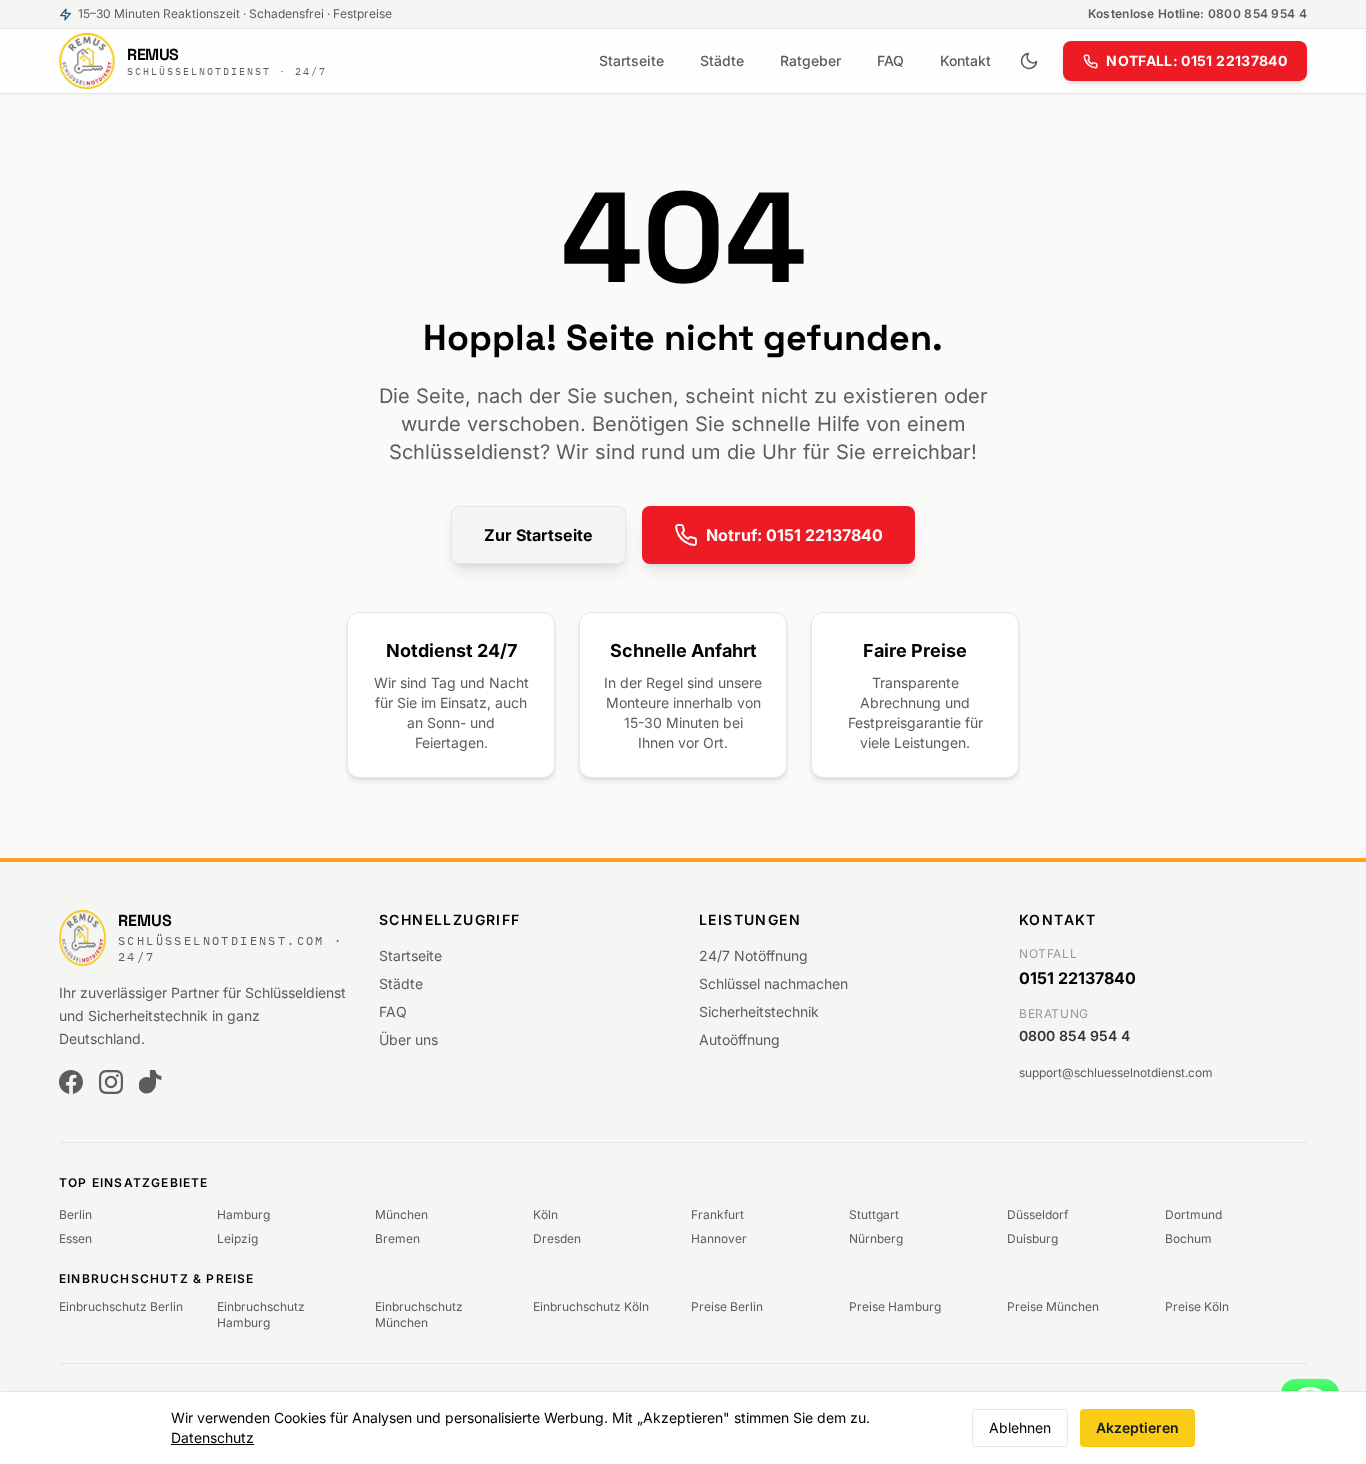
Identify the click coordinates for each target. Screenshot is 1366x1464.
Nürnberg (876, 1238)
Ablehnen (1020, 1427)
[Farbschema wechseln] (1029, 61)
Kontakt (965, 60)
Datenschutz (212, 1437)
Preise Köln (1197, 1306)
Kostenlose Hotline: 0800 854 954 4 (1197, 13)
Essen (75, 1238)
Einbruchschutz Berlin (121, 1306)
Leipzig (237, 1238)
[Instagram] (111, 1082)
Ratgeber (810, 60)
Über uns (408, 1039)
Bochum (1188, 1238)
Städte (722, 60)
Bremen (397, 1238)
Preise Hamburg (895, 1306)
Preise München (1053, 1306)
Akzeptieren (1137, 1427)
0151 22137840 (1077, 978)
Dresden (557, 1238)
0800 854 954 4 (1074, 1035)
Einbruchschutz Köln (591, 1306)
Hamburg (243, 1214)
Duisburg (1032, 1238)
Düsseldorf (1037, 1214)
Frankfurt (717, 1214)
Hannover (719, 1238)
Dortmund (1193, 1214)
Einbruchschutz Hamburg (261, 1314)
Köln (545, 1214)
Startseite (631, 60)
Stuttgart (874, 1214)
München (401, 1214)
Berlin (75, 1214)
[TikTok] (151, 1082)
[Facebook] (71, 1082)
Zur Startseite (538, 535)
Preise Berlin (727, 1306)
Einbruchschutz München (419, 1314)
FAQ (890, 60)
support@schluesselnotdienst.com (1116, 1072)
